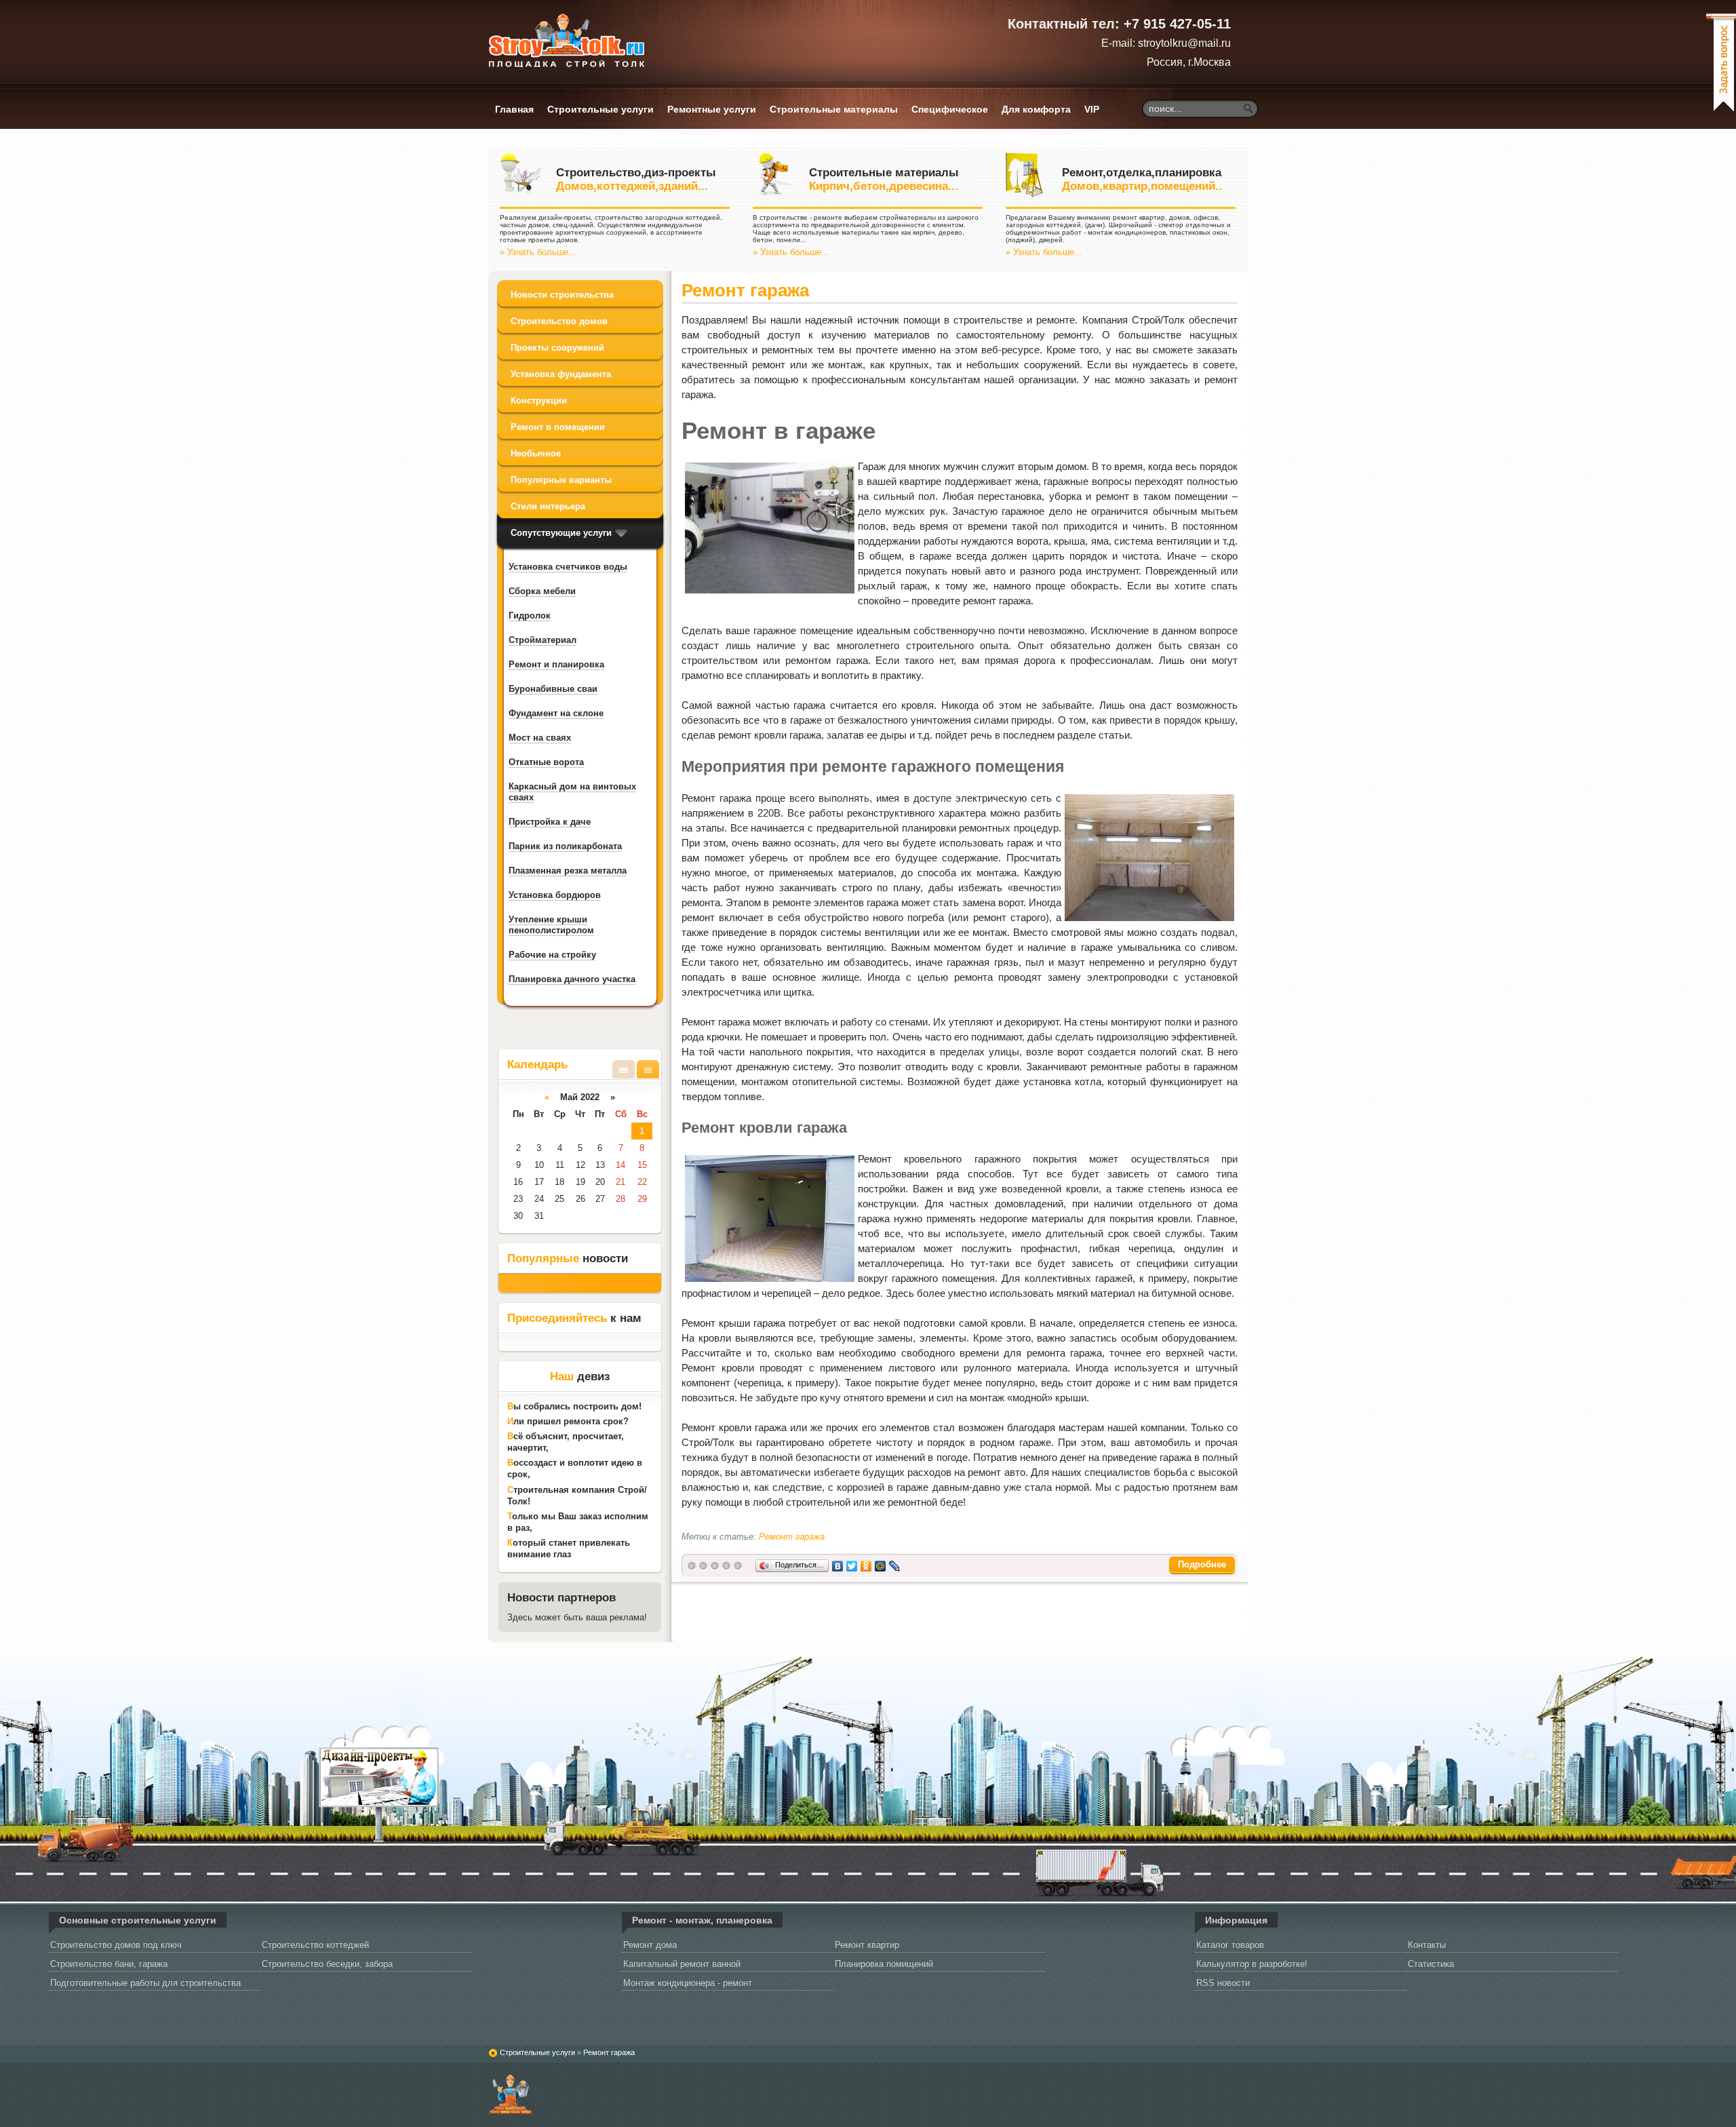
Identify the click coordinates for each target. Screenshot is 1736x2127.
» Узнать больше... (538, 252)
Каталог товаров (1230, 1945)
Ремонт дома (650, 1945)
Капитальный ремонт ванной (682, 1964)
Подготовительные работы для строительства (145, 1983)
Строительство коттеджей (315, 1945)
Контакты (1427, 1945)
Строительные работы (510, 2092)
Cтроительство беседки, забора (327, 1964)
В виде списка (624, 1069)
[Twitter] (852, 1565)
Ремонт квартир (867, 1945)
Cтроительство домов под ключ (116, 1945)
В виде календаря (648, 1069)
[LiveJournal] (895, 1565)
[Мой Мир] (881, 1565)
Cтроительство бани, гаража (109, 1964)
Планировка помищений (884, 1964)
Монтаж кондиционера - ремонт (688, 1983)
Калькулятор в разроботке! (1252, 1964)
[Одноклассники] (866, 1565)
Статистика (1431, 1964)
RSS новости (1223, 1983)
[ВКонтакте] (838, 1565)
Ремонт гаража (745, 290)
